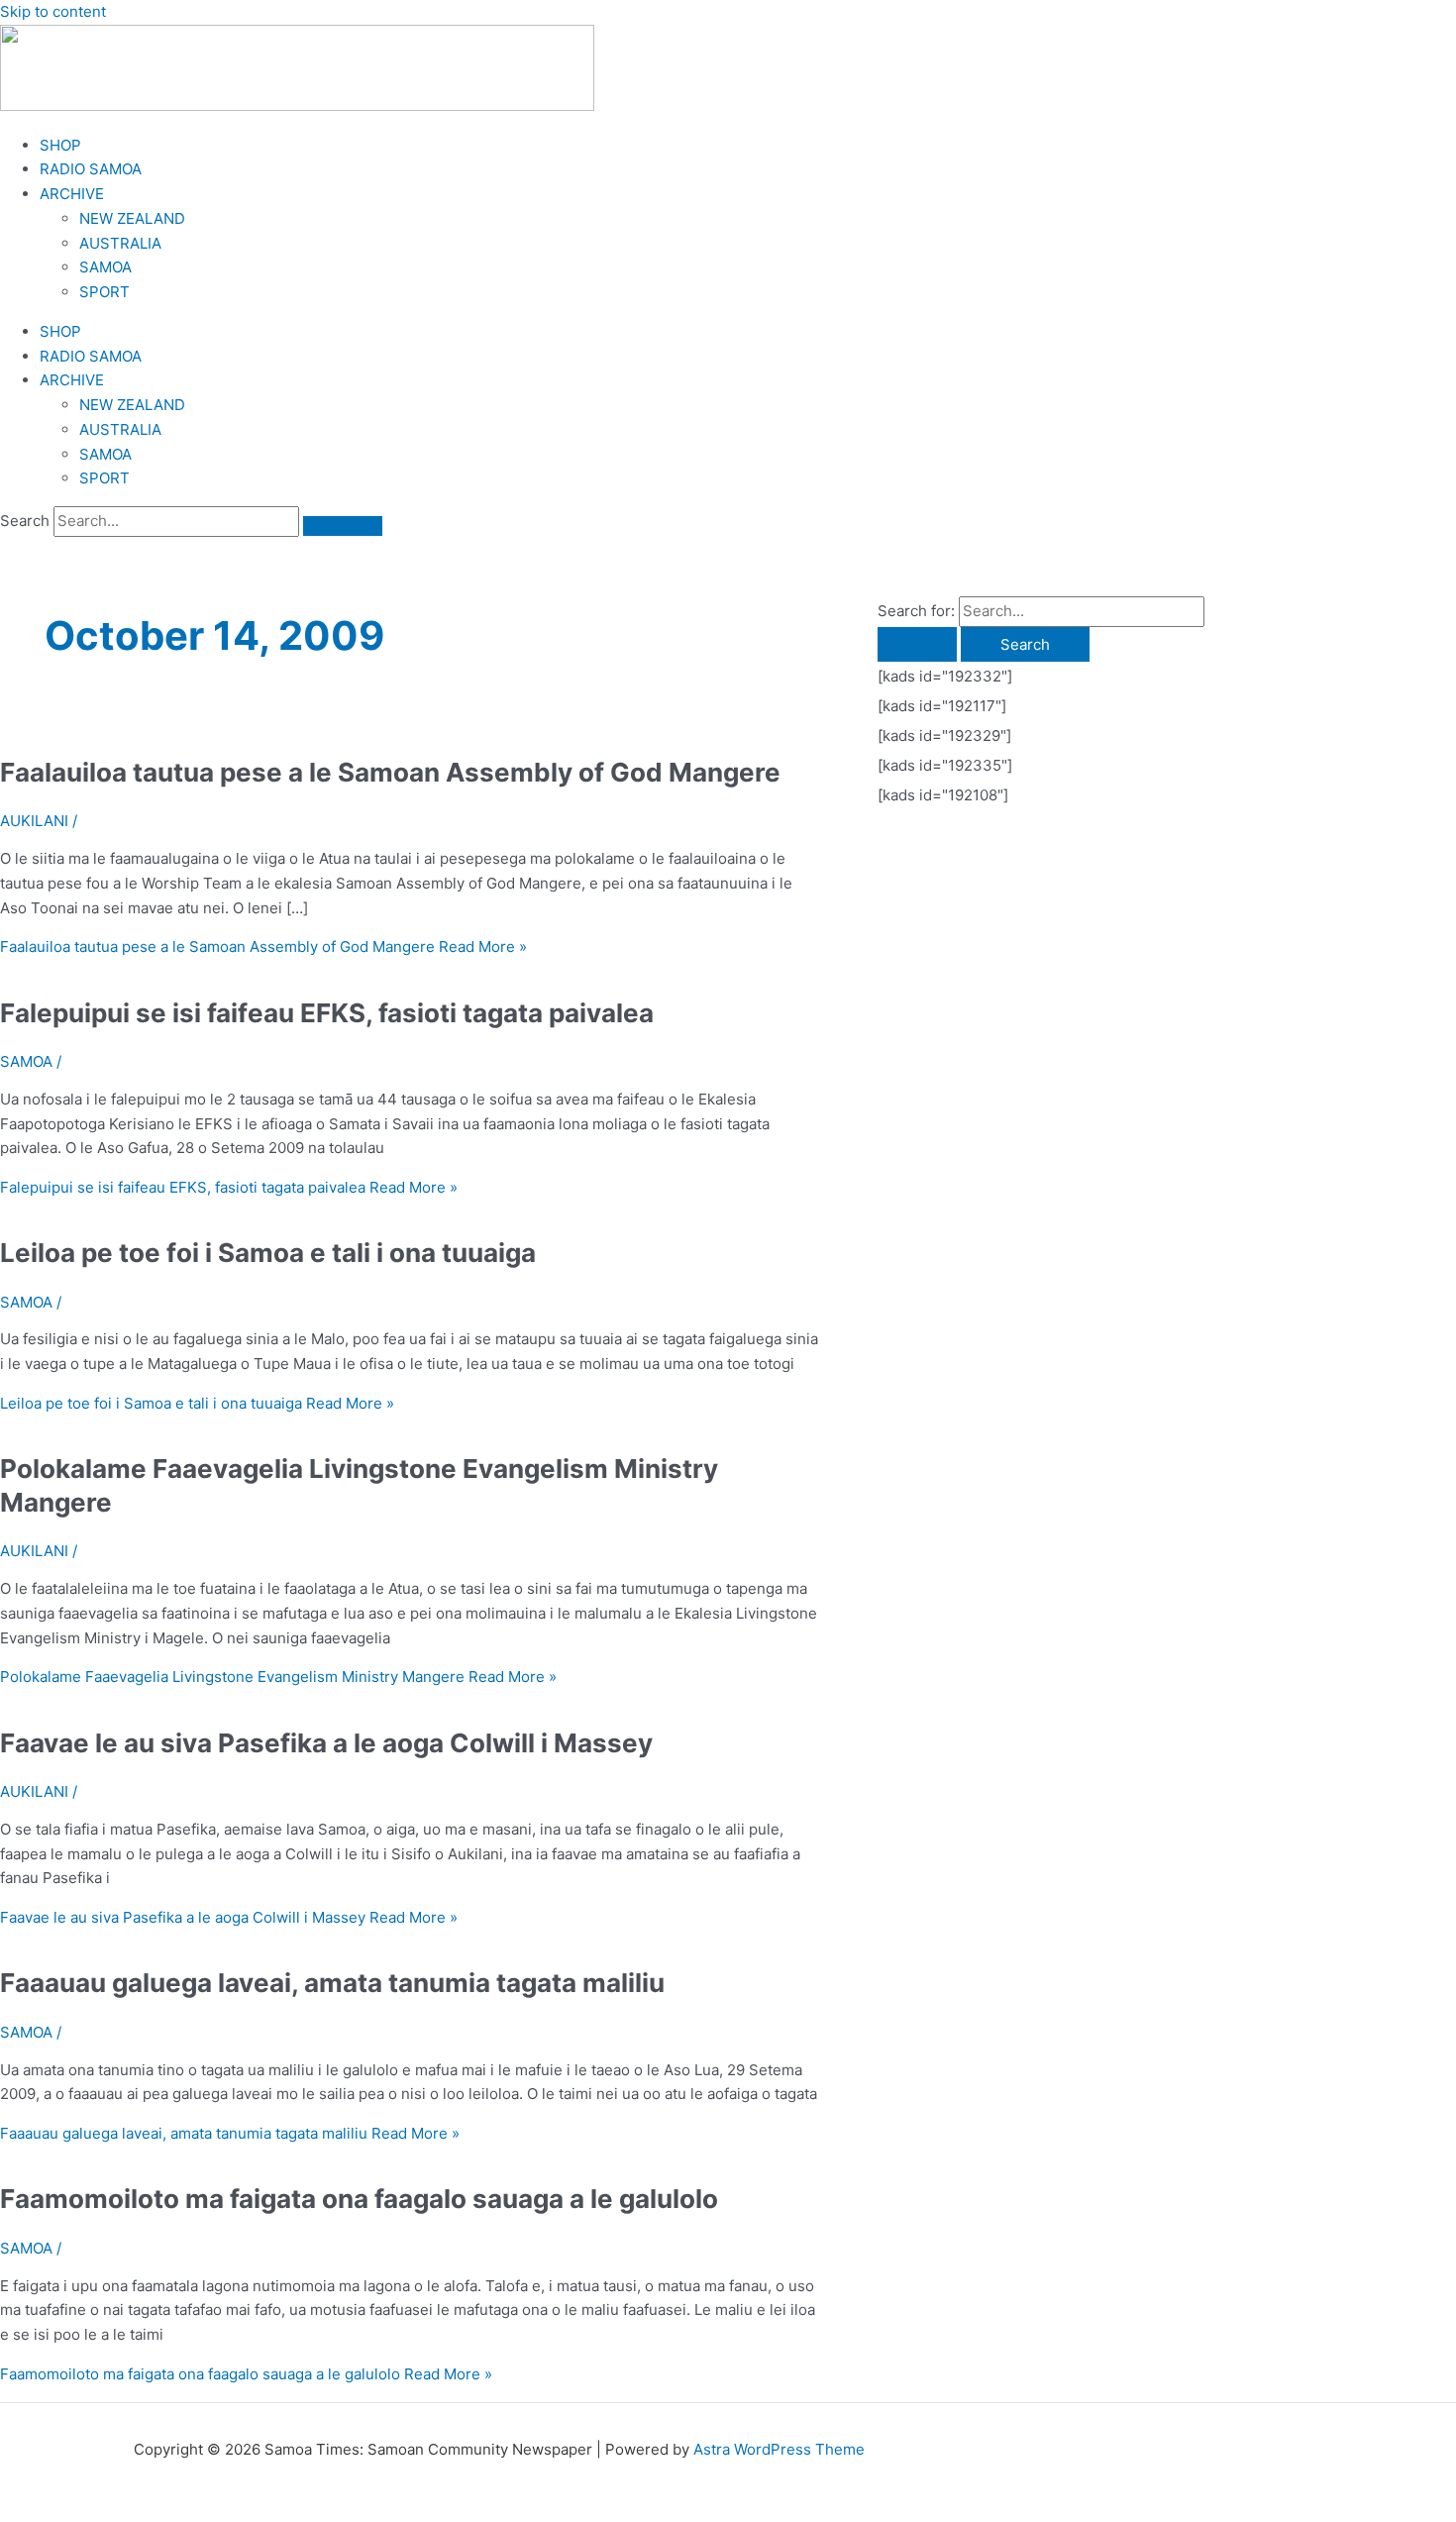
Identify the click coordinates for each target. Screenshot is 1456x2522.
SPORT (104, 292)
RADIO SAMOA (91, 169)
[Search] (343, 526)
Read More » (263, 946)
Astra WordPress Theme (779, 2449)
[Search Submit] (917, 644)
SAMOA (105, 267)
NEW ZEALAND (132, 218)
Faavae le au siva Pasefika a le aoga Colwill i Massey (326, 1743)
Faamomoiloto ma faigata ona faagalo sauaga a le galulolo (359, 2199)
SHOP (60, 145)
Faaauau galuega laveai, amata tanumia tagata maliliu (332, 1983)
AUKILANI (34, 821)
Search (25, 521)
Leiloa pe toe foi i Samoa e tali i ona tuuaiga (268, 1253)
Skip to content (53, 11)
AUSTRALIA (120, 243)
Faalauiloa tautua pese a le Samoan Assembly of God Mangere (390, 772)
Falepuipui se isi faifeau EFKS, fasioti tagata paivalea (327, 1013)
